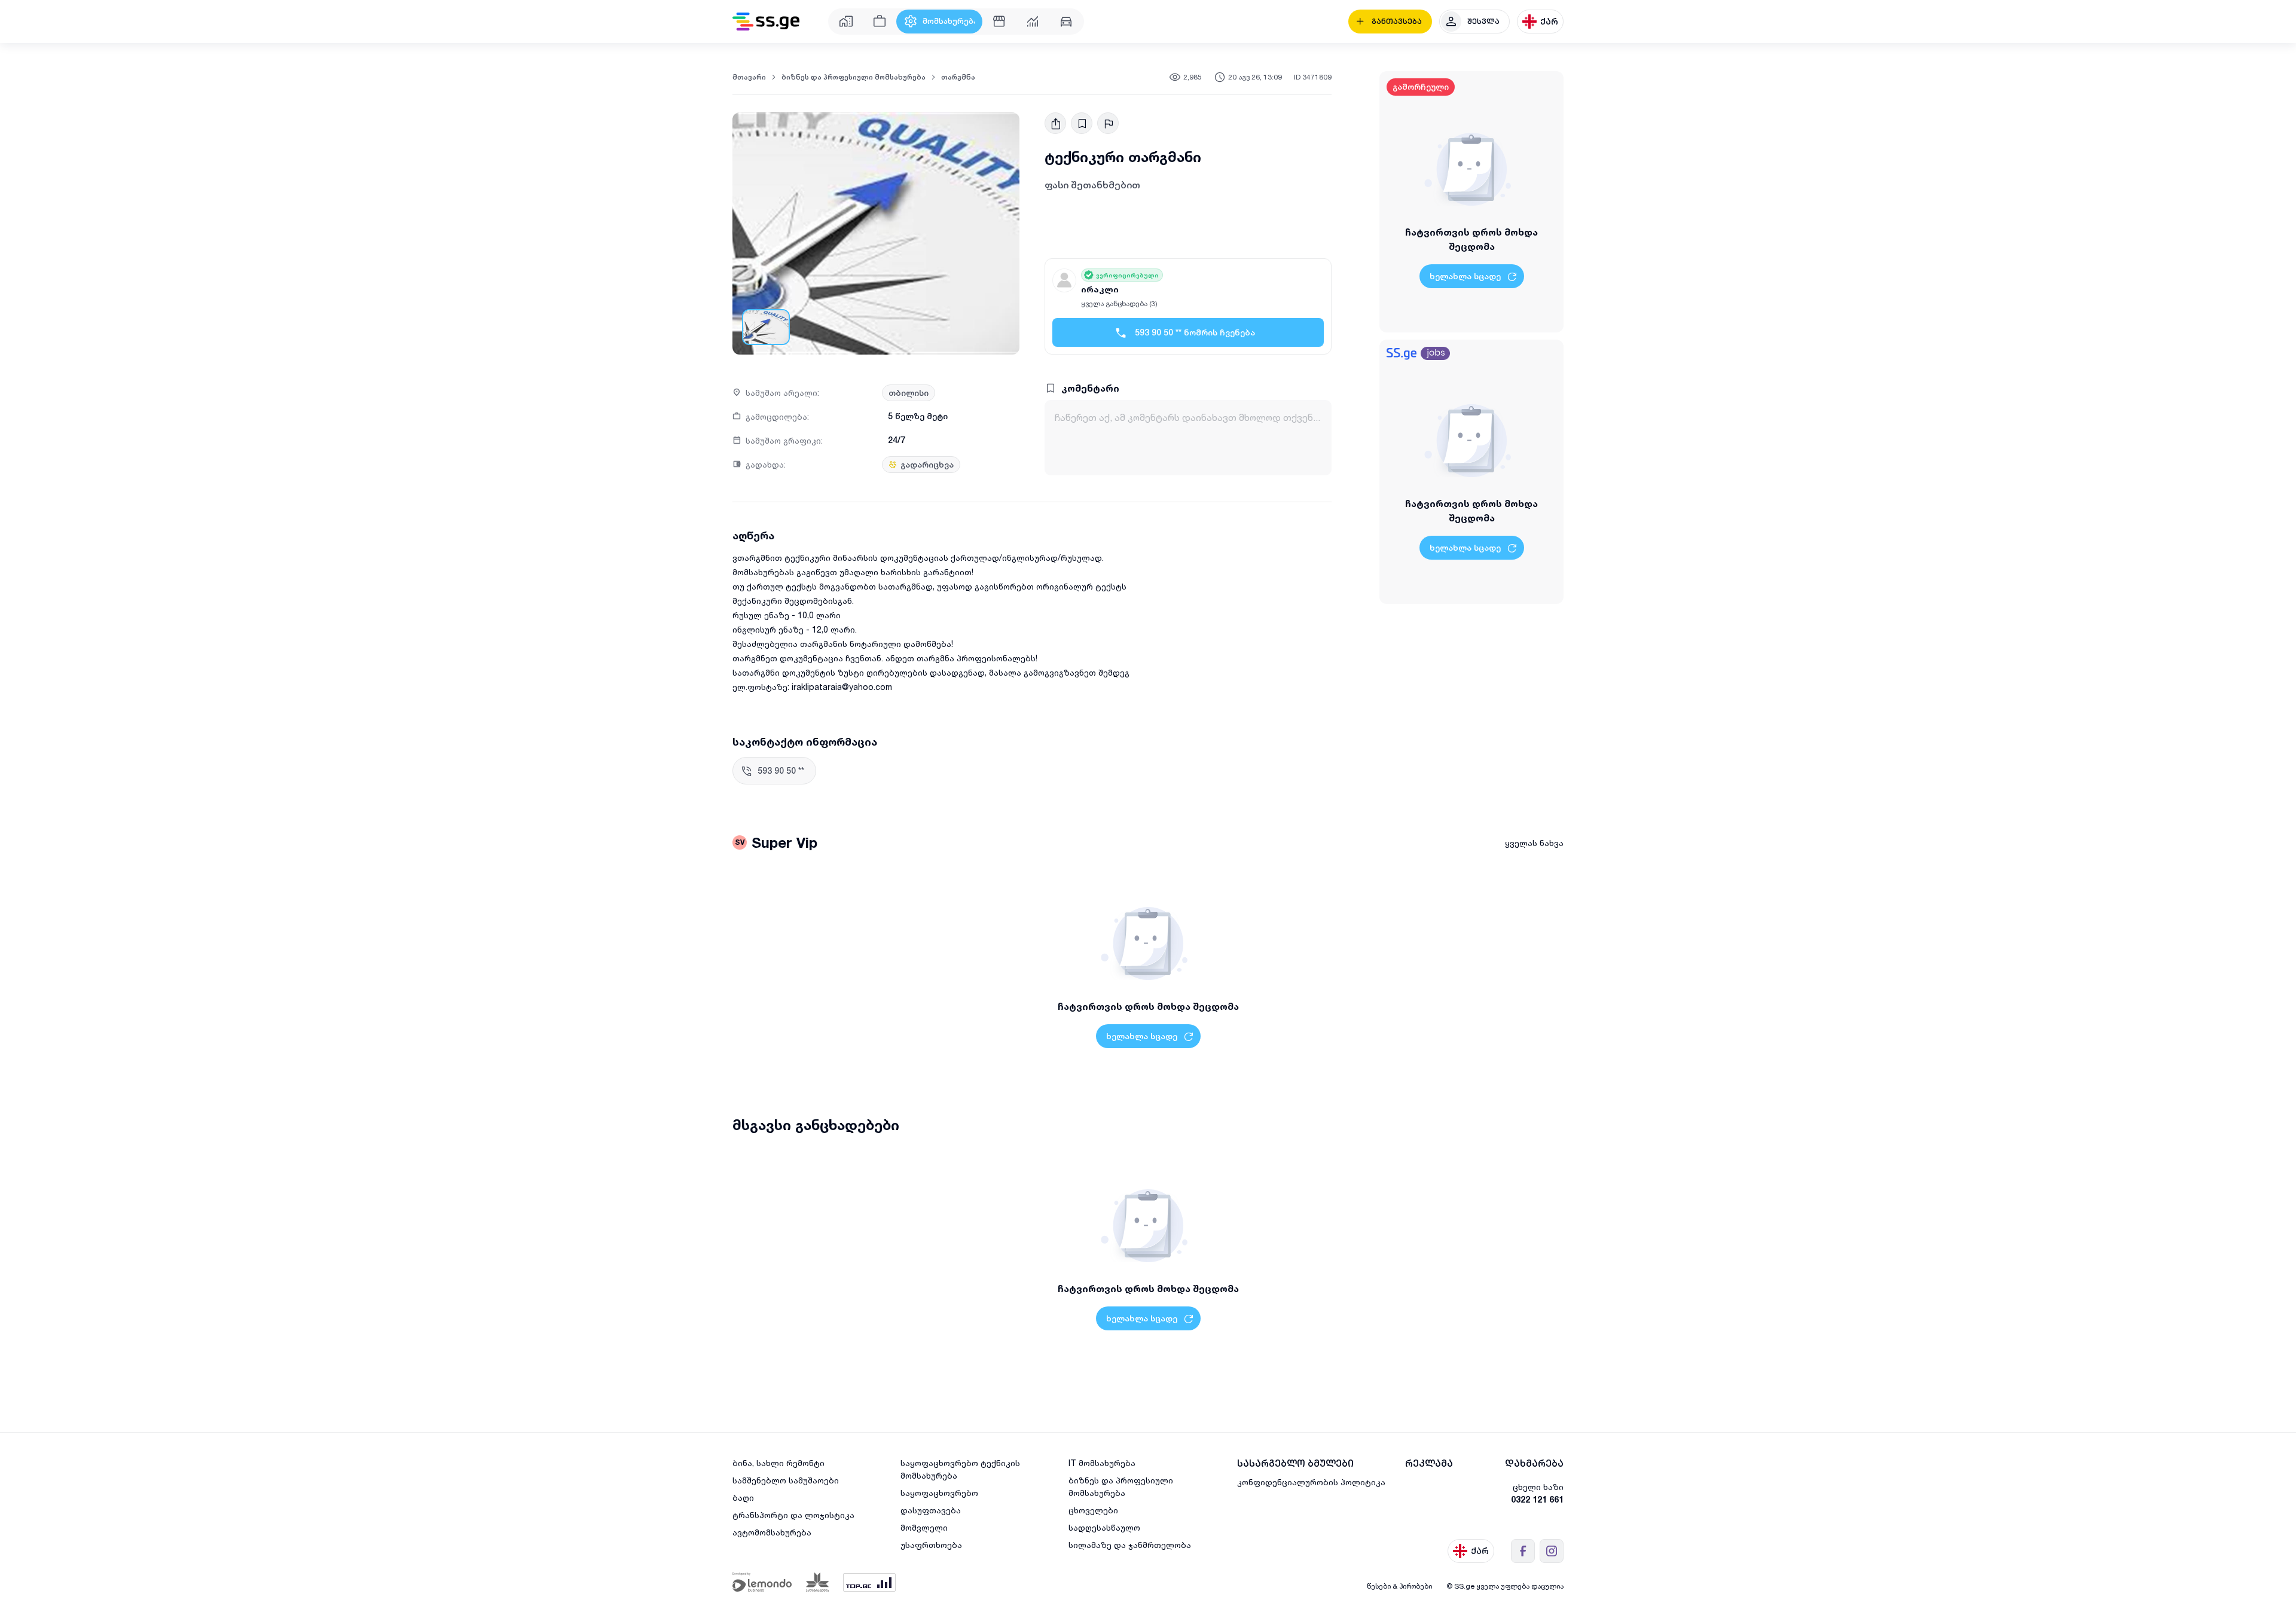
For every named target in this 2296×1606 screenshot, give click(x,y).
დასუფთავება (931, 1510)
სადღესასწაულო (1104, 1527)
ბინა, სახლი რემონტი (778, 1463)
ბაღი (743, 1497)
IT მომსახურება (1102, 1463)
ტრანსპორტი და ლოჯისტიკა (793, 1515)
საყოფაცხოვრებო (939, 1493)
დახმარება (1534, 1463)
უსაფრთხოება (931, 1545)
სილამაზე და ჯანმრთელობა (1130, 1545)
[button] (876, 233)
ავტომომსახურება (772, 1532)
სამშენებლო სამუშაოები (786, 1480)
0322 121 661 (1537, 1499)
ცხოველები (1093, 1510)
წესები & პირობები (1399, 1586)
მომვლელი (924, 1527)
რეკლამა (1429, 1463)
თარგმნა (958, 77)
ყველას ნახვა (1534, 843)
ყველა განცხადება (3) (1119, 303)
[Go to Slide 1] (766, 327)
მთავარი (749, 77)
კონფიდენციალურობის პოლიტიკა (1311, 1482)
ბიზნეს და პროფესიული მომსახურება (854, 77)
